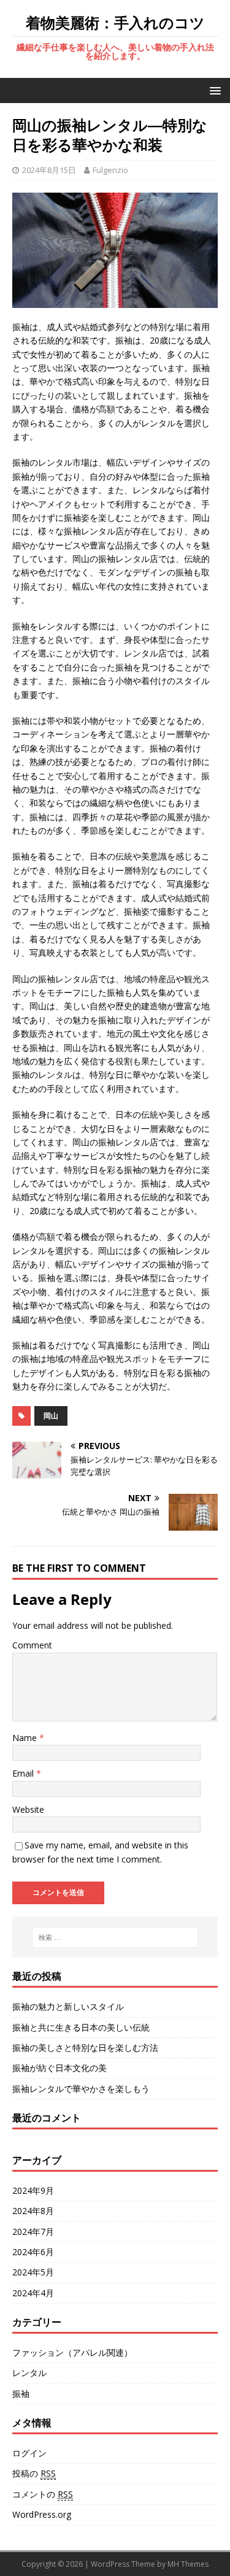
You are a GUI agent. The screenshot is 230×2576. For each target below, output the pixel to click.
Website (28, 1809)
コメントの (43, 2494)
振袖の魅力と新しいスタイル (68, 2006)
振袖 (21, 2393)
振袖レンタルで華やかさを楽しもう (81, 2089)
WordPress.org (42, 2514)
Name (26, 1738)
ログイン (29, 2453)
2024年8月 (33, 2211)
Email (24, 1773)
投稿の (34, 2473)
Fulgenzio (110, 170)
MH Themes (188, 2564)
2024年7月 (33, 2232)
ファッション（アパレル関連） (72, 2352)
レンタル (29, 2373)
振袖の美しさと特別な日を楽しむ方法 (85, 2047)
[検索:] (115, 1937)
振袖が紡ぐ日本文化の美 (59, 2068)
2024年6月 (33, 2252)
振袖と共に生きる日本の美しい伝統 (81, 2027)
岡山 (51, 1416)
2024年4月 (33, 2293)
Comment (32, 1645)
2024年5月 (33, 2272)
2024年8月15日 (49, 170)
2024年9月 (33, 2190)
